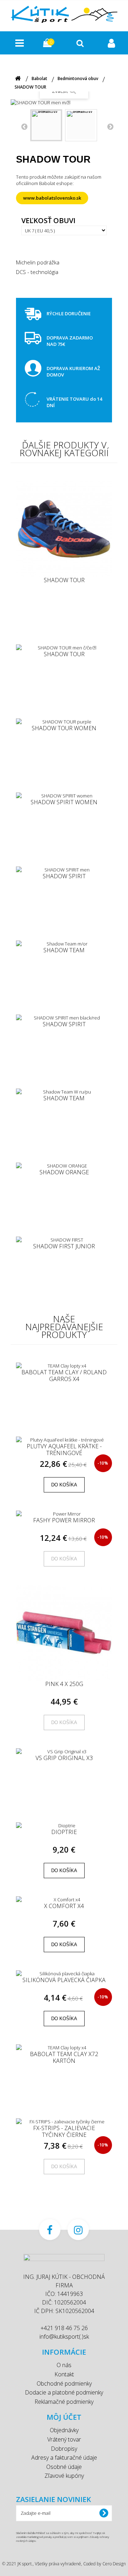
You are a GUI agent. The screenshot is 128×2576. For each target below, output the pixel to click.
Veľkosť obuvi (49, 221)
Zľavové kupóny (64, 2476)
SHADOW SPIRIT (64, 876)
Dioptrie (64, 1832)
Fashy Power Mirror (64, 1521)
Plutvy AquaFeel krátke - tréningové (64, 1450)
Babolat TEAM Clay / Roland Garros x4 (64, 1376)
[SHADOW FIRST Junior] (64, 1240)
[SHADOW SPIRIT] (64, 870)
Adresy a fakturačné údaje (64, 2458)
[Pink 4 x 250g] (64, 1633)
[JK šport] (64, 14)
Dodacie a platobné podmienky (64, 2392)
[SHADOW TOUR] (64, 529)
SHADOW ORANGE (64, 1173)
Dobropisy (64, 2449)
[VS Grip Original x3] (64, 1751)
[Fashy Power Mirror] (64, 1514)
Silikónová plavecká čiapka (64, 1980)
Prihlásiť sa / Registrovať (112, 43)
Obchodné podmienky (64, 2383)
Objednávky (64, 2430)
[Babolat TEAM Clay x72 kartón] (64, 2048)
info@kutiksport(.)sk (64, 2337)
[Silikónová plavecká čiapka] (64, 1974)
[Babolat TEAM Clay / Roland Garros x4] (64, 1366)
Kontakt (64, 2374)
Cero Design (114, 2564)
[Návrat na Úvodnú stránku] (18, 78)
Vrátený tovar (64, 2439)
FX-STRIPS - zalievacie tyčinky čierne (64, 2131)
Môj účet (64, 2417)
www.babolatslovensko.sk (52, 198)
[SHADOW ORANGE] (64, 1166)
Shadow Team (64, 950)
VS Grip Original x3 (64, 1758)
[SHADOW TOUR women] (64, 722)
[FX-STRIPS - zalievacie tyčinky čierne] (64, 2122)
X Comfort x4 (64, 1906)
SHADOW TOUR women (64, 728)
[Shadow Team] (64, 944)
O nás (64, 2365)
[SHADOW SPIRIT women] (64, 796)
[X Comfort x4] (64, 1900)
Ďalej (110, 126)
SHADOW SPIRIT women (64, 802)
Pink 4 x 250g (64, 1684)
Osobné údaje (64, 2467)
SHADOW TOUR (64, 580)
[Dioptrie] (64, 1826)
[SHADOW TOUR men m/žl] (46, 125)
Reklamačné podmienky (64, 2402)
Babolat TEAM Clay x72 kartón (64, 2057)
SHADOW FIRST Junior (64, 1247)
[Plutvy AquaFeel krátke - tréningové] (64, 1440)
